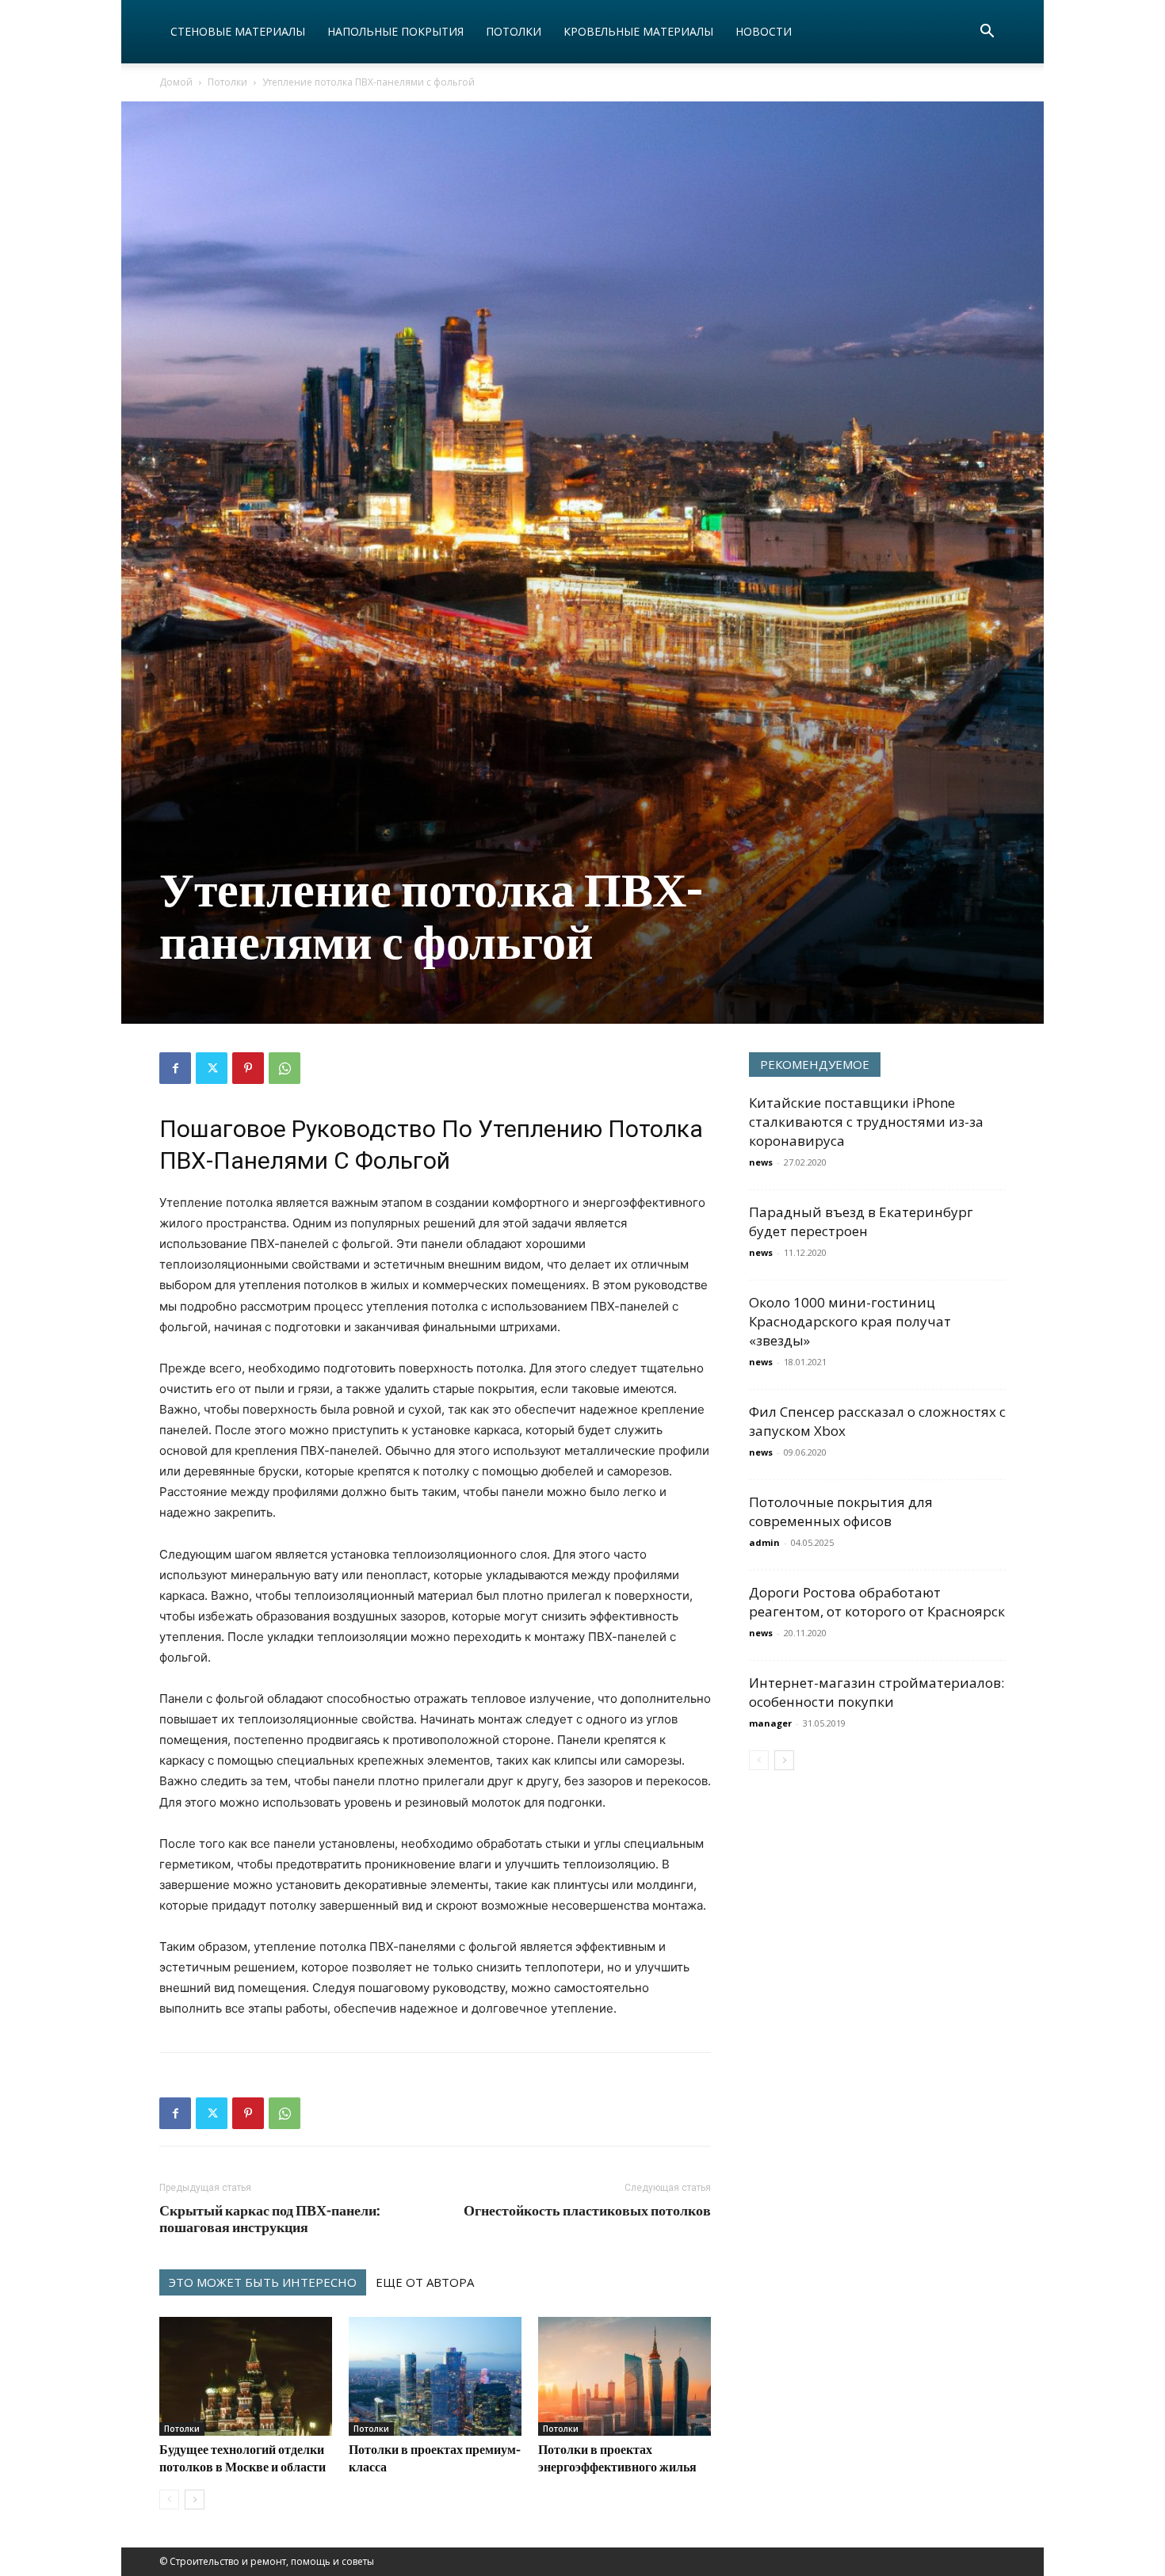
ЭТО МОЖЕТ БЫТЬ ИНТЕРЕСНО (263, 2282)
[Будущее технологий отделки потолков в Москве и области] (246, 2376)
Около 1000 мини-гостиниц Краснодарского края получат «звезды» (850, 1321)
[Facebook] (175, 1068)
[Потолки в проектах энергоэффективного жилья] (625, 2376)
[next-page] (195, 2500)
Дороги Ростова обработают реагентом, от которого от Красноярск (877, 1602)
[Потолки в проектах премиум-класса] (435, 2376)
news (761, 1162)
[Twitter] (212, 1068)
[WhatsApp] (285, 1068)
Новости (764, 31)
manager (770, 1723)
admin (764, 1542)
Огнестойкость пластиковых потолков (587, 2210)
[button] (987, 33)
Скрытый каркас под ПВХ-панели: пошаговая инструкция (270, 2219)
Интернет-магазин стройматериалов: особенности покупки (877, 1692)
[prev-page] (169, 2500)
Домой (176, 82)
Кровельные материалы (638, 31)
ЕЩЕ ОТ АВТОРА (425, 2282)
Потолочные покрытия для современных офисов (841, 1511)
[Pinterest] (248, 1068)
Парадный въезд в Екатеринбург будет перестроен (861, 1221)
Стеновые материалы (238, 31)
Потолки (514, 31)
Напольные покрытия (395, 31)
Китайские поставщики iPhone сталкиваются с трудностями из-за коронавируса (866, 1122)
